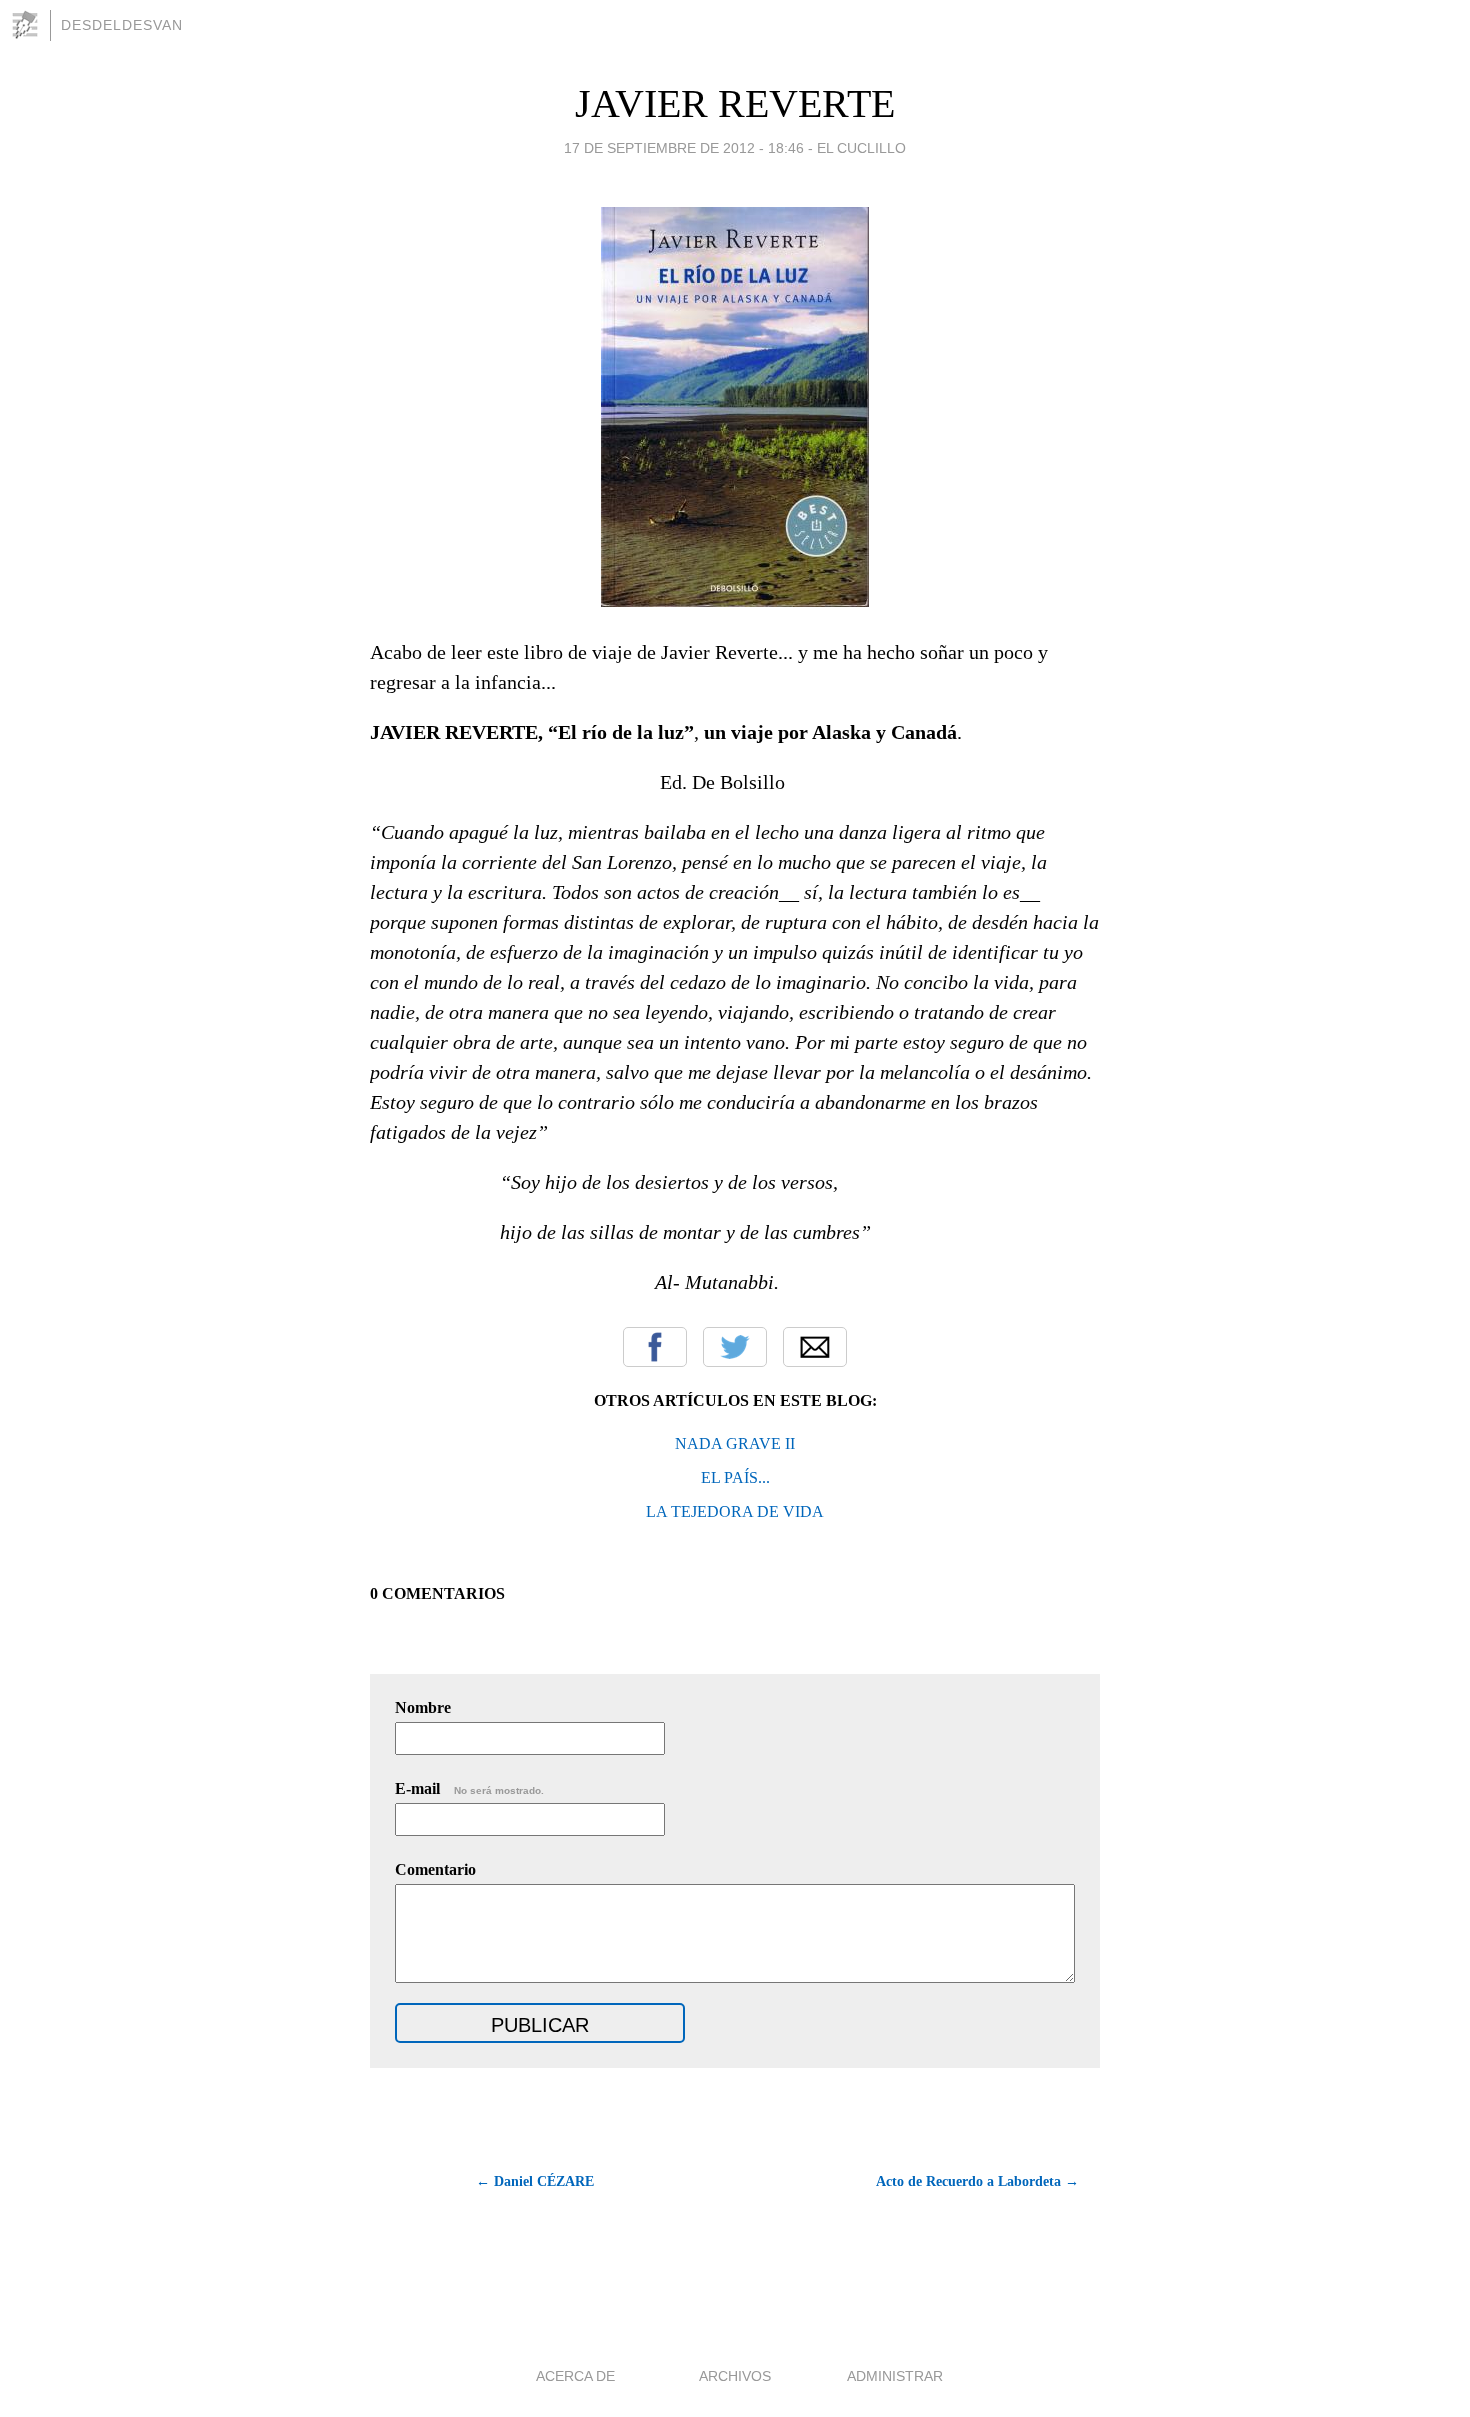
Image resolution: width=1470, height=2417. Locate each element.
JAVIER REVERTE (735, 103)
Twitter (735, 1347)
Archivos (735, 2376)
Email (815, 1347)
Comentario (435, 1869)
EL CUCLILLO (861, 148)
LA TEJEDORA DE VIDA (735, 1511)
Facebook (655, 1347)
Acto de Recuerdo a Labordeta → (977, 2181)
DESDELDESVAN (122, 25)
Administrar (895, 2376)
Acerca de (575, 2376)
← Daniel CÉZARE (535, 2181)
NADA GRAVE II (735, 1443)
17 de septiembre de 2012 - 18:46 (684, 148)
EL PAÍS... (735, 1477)
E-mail (469, 1788)
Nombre (423, 1707)
